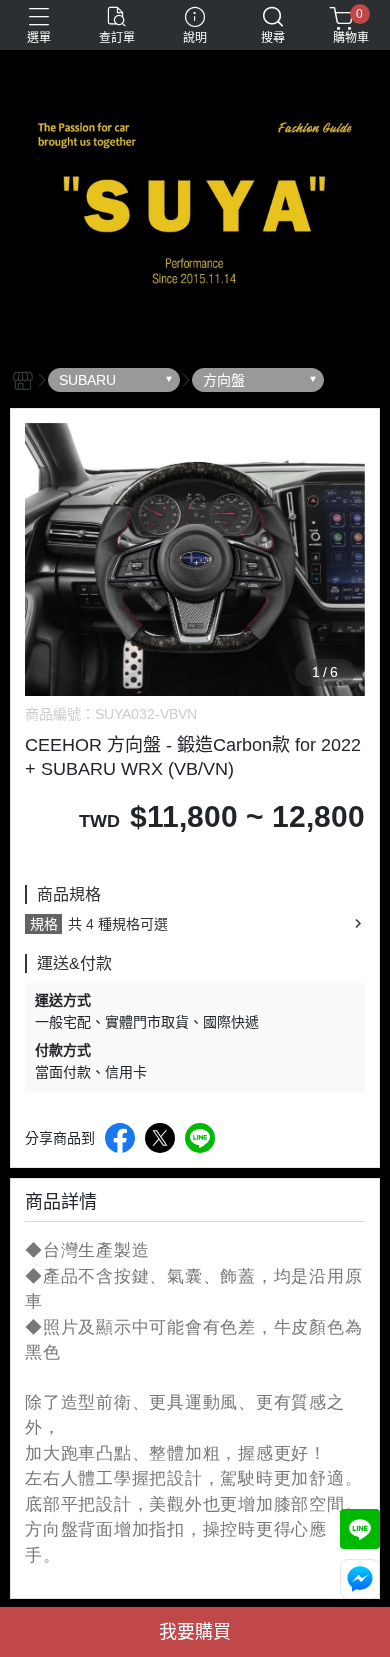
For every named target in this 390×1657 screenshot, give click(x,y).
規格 (44, 924)
